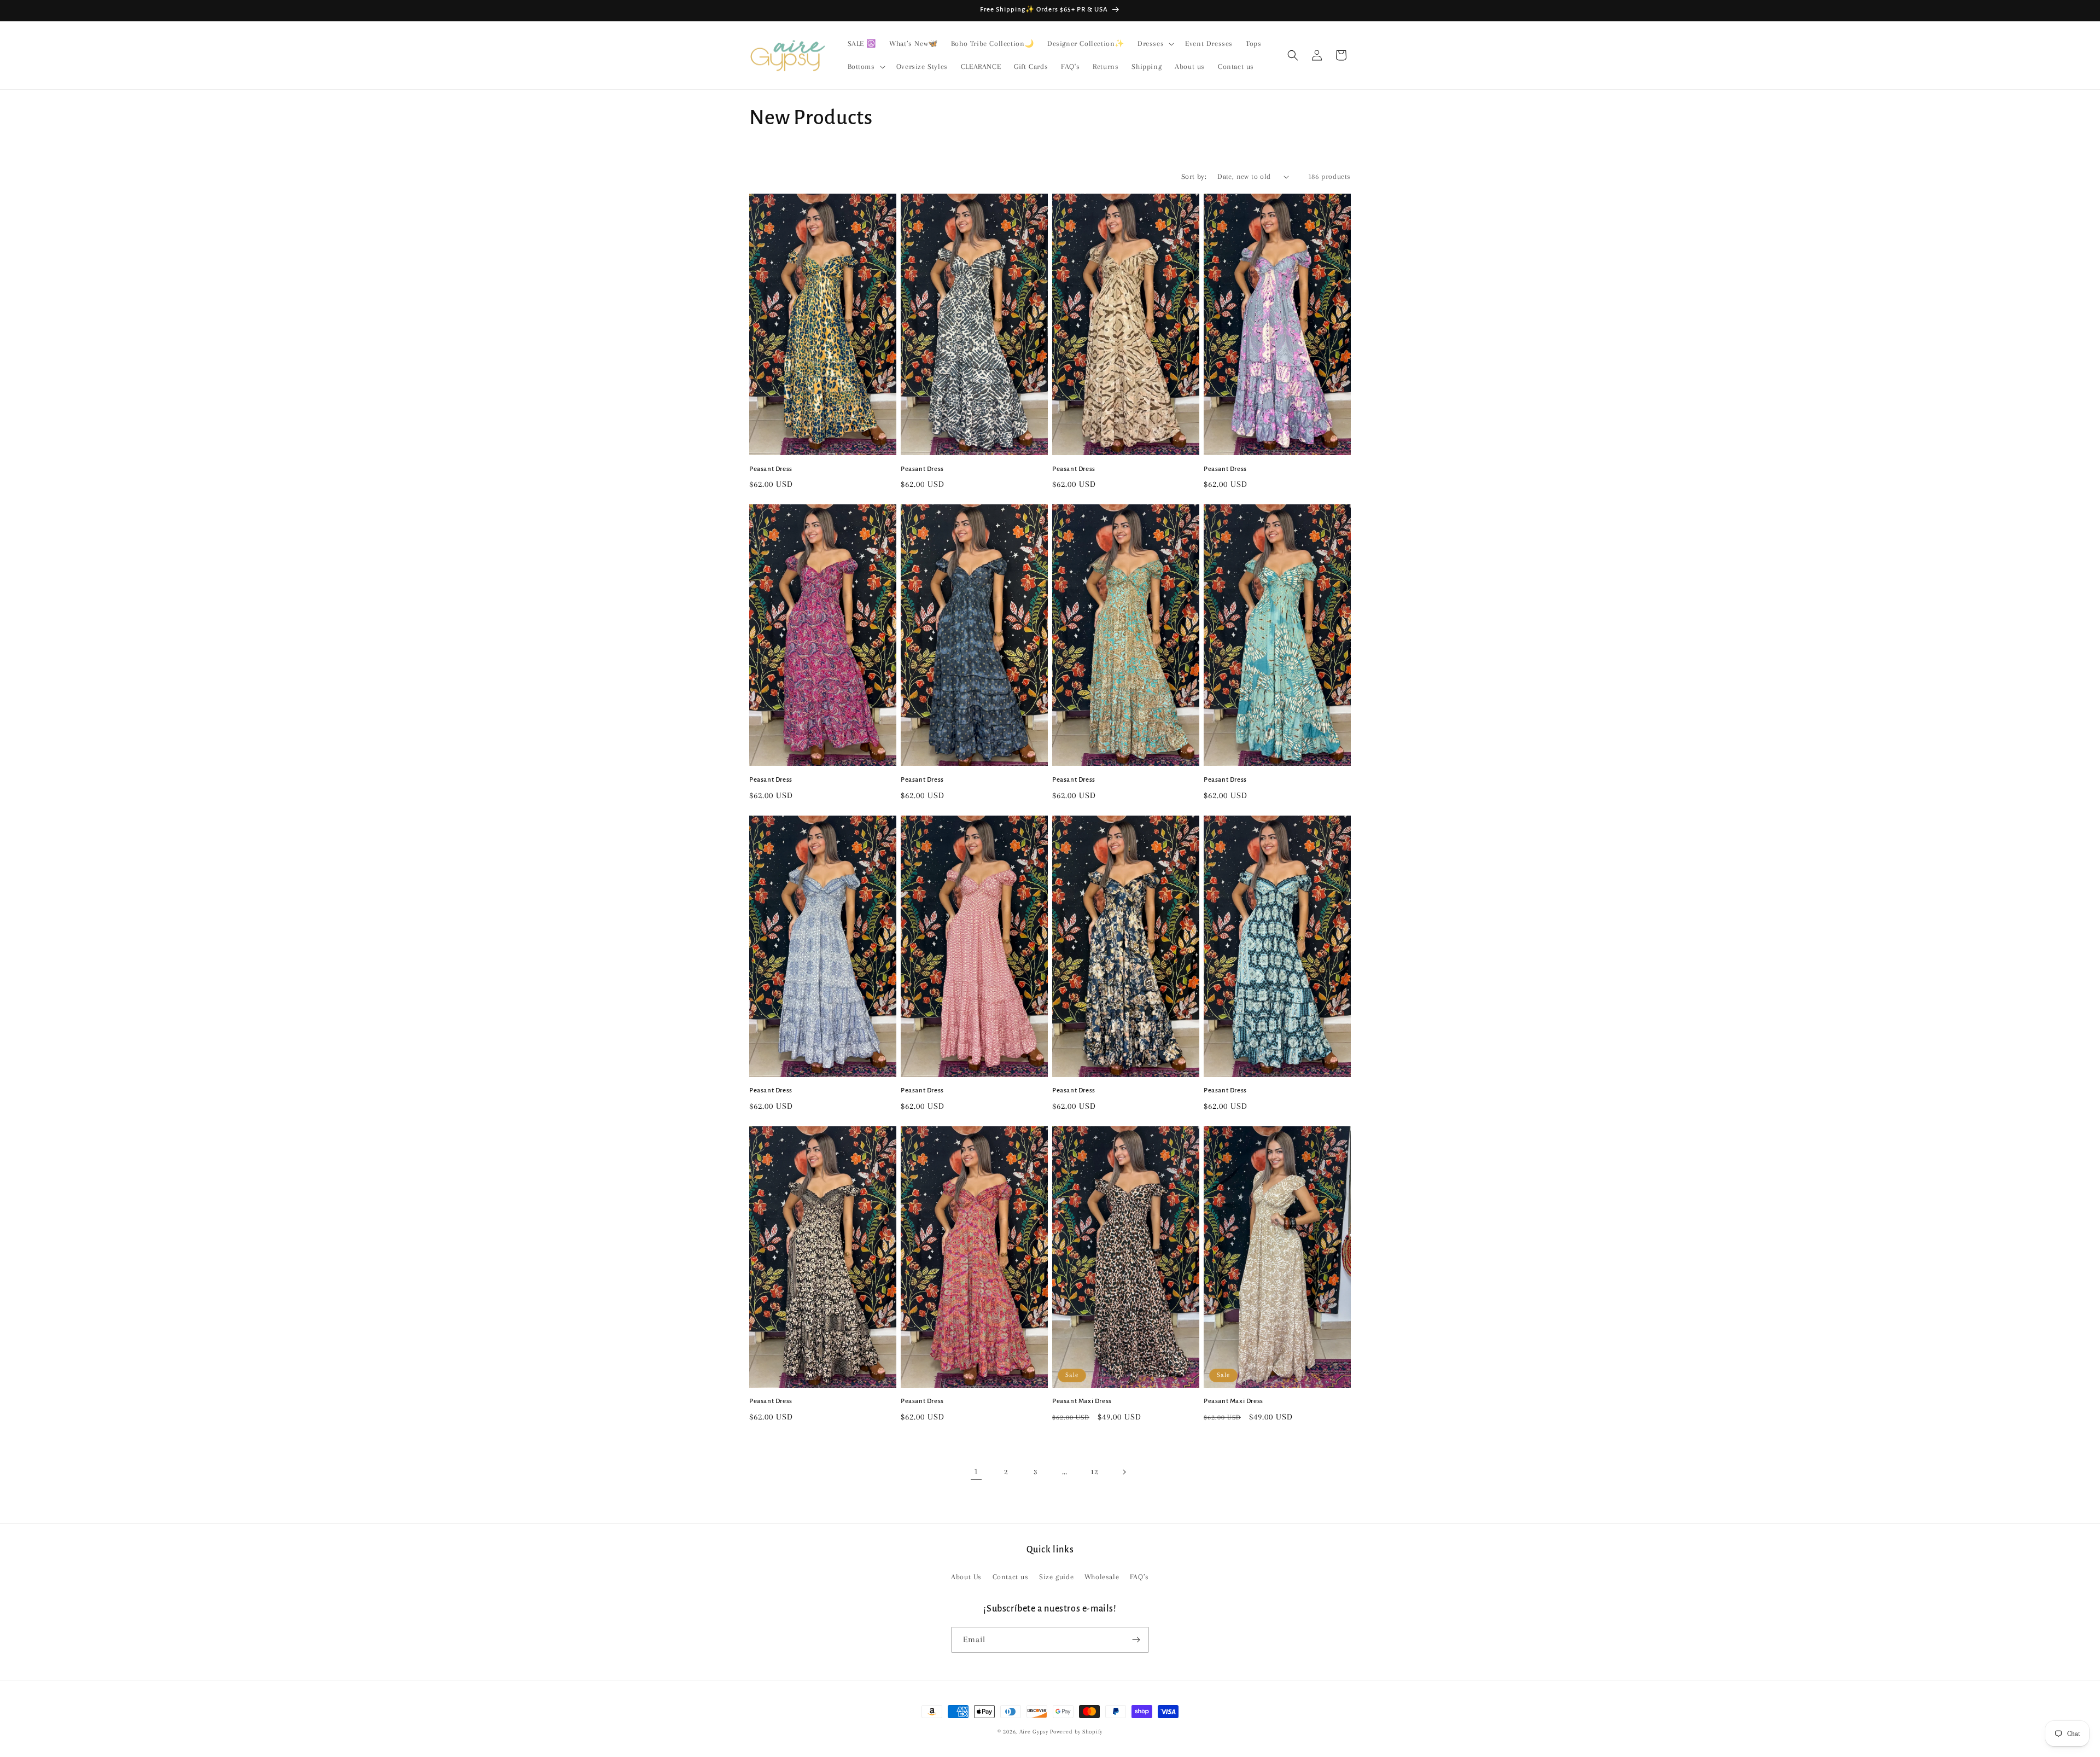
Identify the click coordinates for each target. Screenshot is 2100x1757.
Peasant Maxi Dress (1082, 1401)
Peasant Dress (771, 469)
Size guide (1056, 1577)
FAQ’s (1139, 1577)
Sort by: (1194, 176)
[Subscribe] (1136, 1640)
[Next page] (1124, 1472)
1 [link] (976, 1471)
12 (1094, 1472)
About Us (966, 1577)
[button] (1155, 44)
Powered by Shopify (1076, 1732)
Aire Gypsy (1035, 1732)
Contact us (1011, 1577)
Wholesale (1102, 1577)
